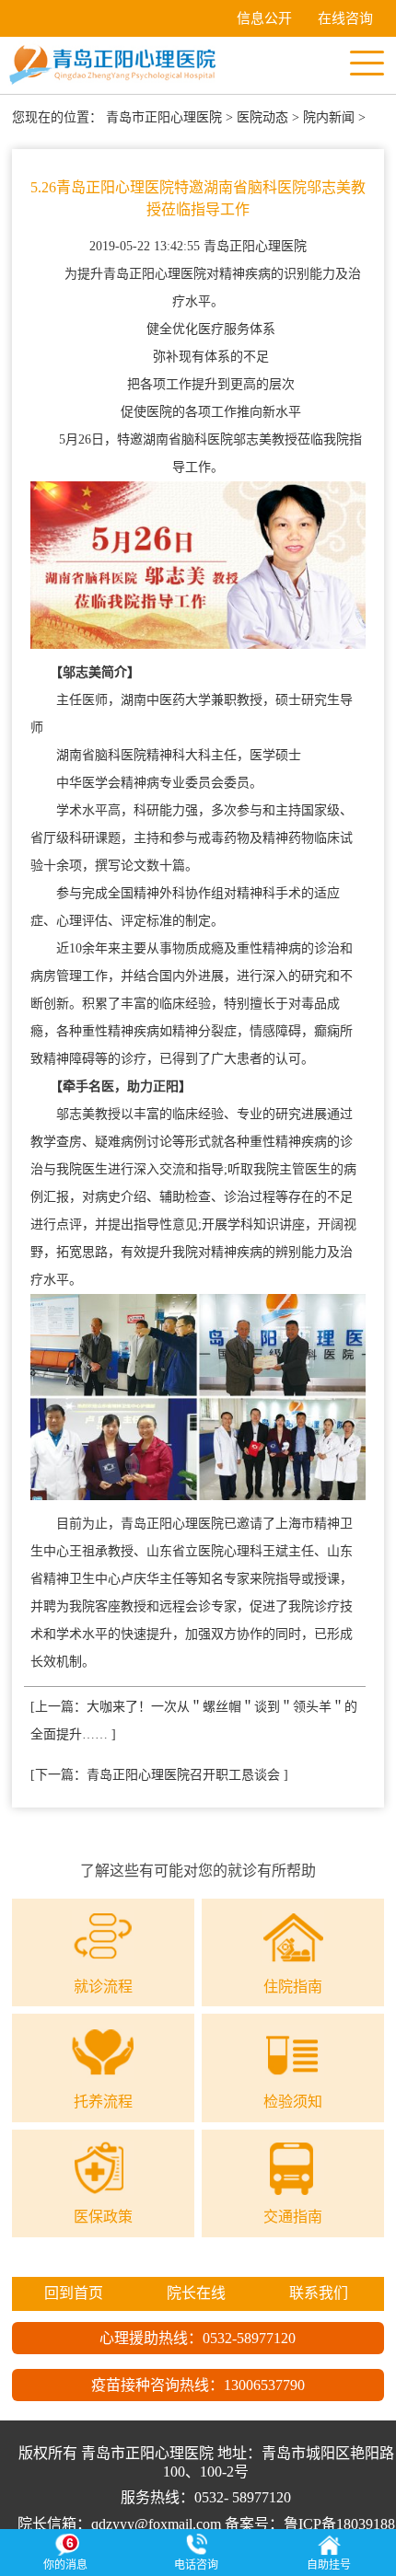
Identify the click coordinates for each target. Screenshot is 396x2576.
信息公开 (264, 18)
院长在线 (196, 2293)
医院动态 (262, 117)
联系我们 (319, 2293)
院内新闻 (329, 117)
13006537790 (264, 2385)
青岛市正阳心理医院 (164, 117)
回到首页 (74, 2293)
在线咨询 (345, 18)
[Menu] (366, 62)
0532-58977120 (249, 2338)
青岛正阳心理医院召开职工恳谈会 (183, 1775)
